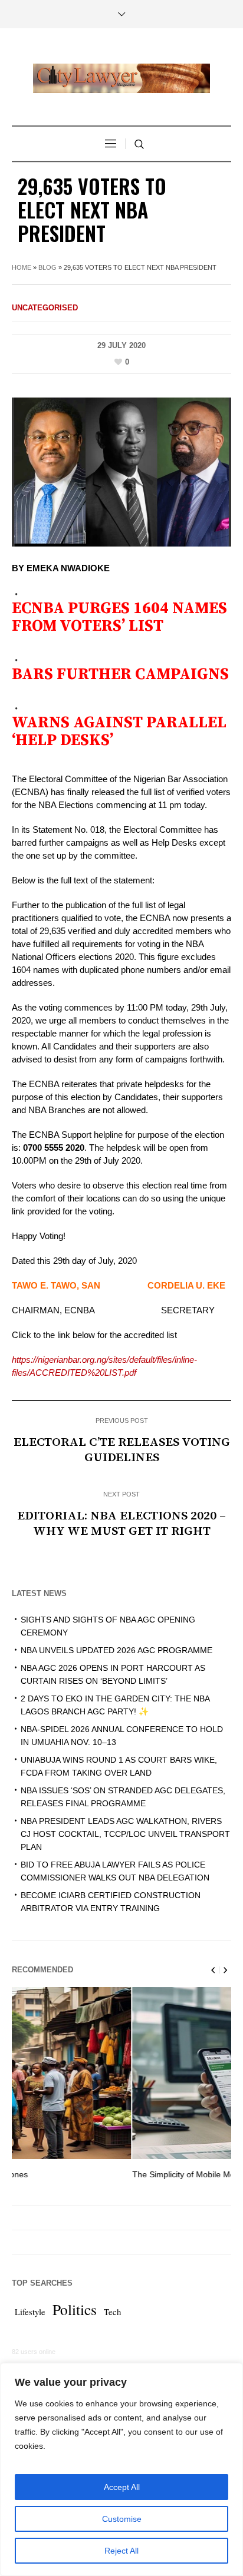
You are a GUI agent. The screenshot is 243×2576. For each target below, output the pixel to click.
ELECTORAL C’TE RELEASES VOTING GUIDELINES (122, 1450)
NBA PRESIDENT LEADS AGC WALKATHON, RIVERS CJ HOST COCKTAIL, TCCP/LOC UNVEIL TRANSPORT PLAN (125, 1834)
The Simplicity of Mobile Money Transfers (91, 2174)
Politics (75, 2309)
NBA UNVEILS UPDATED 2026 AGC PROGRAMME (116, 1650)
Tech (112, 2312)
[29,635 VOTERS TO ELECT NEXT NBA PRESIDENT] (121, 471)
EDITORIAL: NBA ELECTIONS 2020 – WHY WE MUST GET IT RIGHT (121, 1524)
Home (22, 267)
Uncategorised (45, 308)
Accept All (122, 2487)
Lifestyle (30, 2312)
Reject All (121, 2551)
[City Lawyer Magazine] (121, 78)
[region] (121, 2469)
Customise (122, 2519)
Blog (47, 267)
